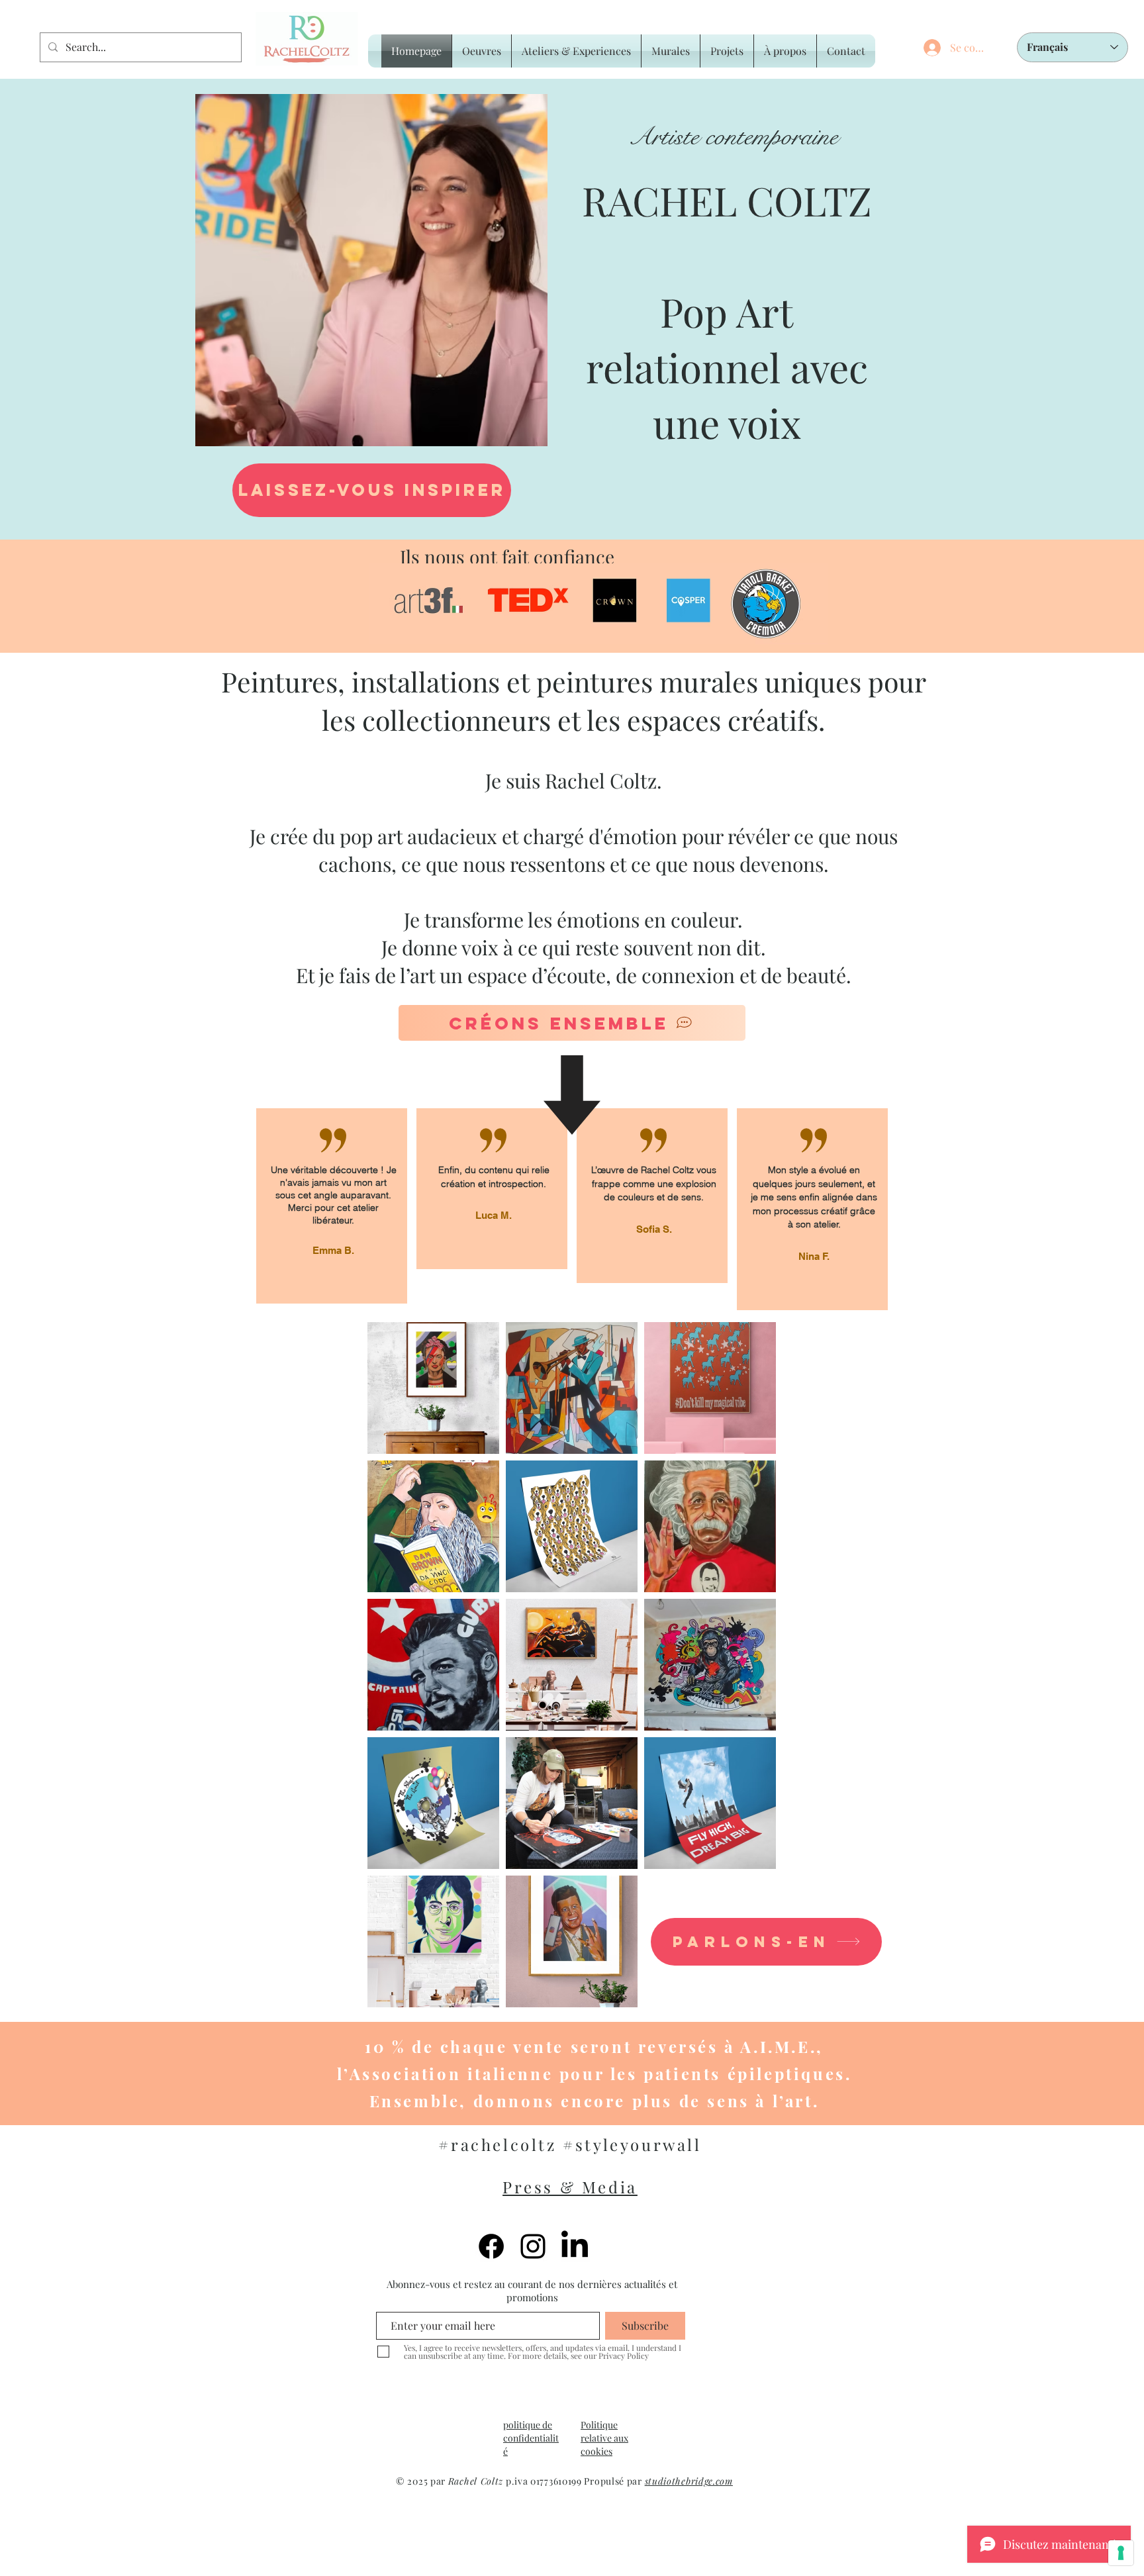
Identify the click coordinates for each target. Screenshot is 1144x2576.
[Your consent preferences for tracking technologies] (1121, 2553)
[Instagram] (533, 2246)
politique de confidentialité (531, 2438)
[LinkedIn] (575, 2246)
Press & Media (570, 2187)
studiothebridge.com (689, 2481)
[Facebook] (491, 2246)
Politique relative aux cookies (604, 2438)
